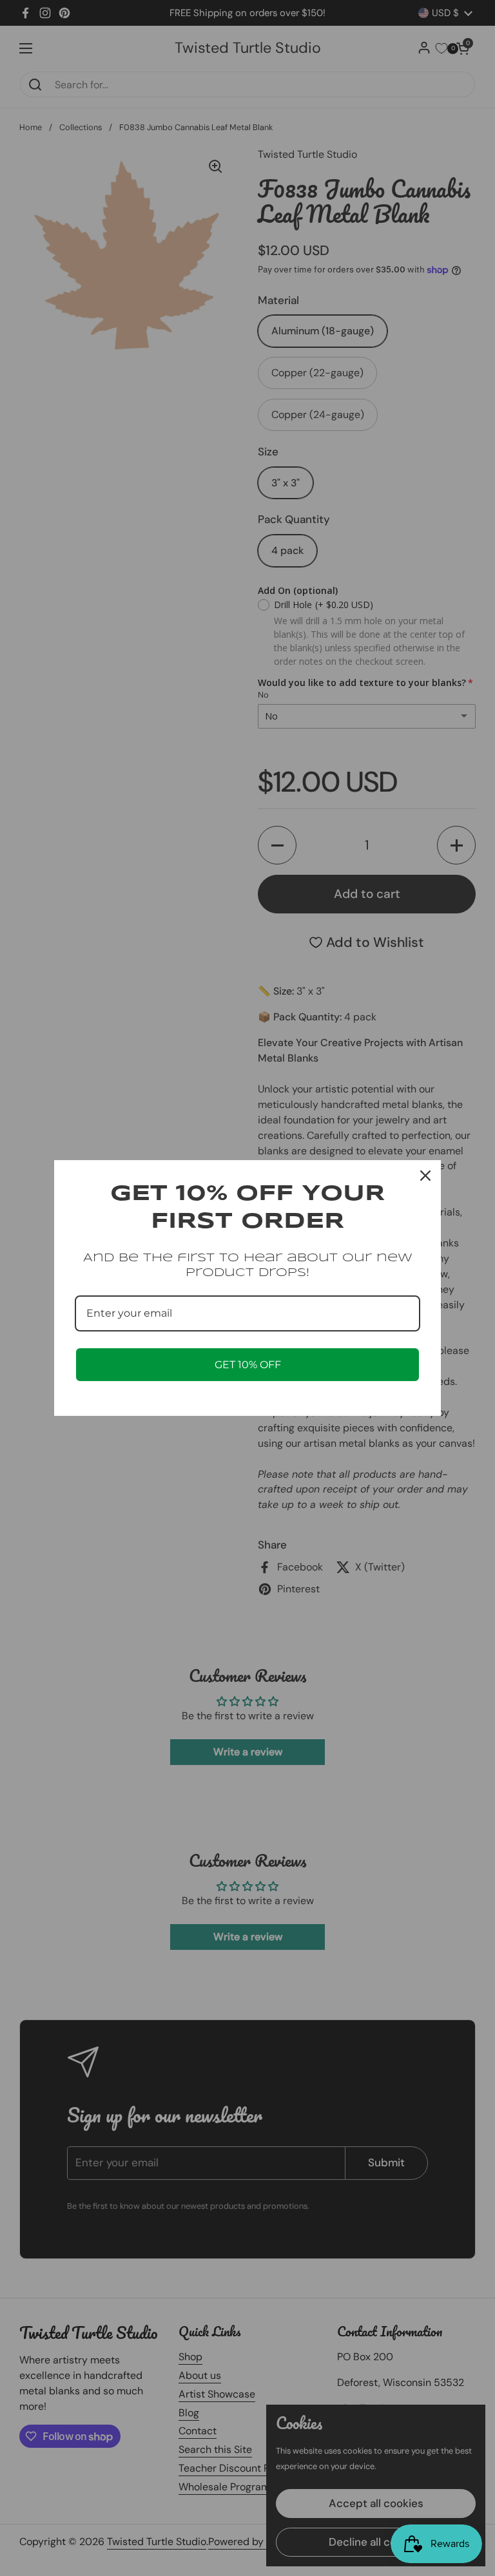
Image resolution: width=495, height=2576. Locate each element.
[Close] (425, 1176)
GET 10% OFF (248, 1365)
